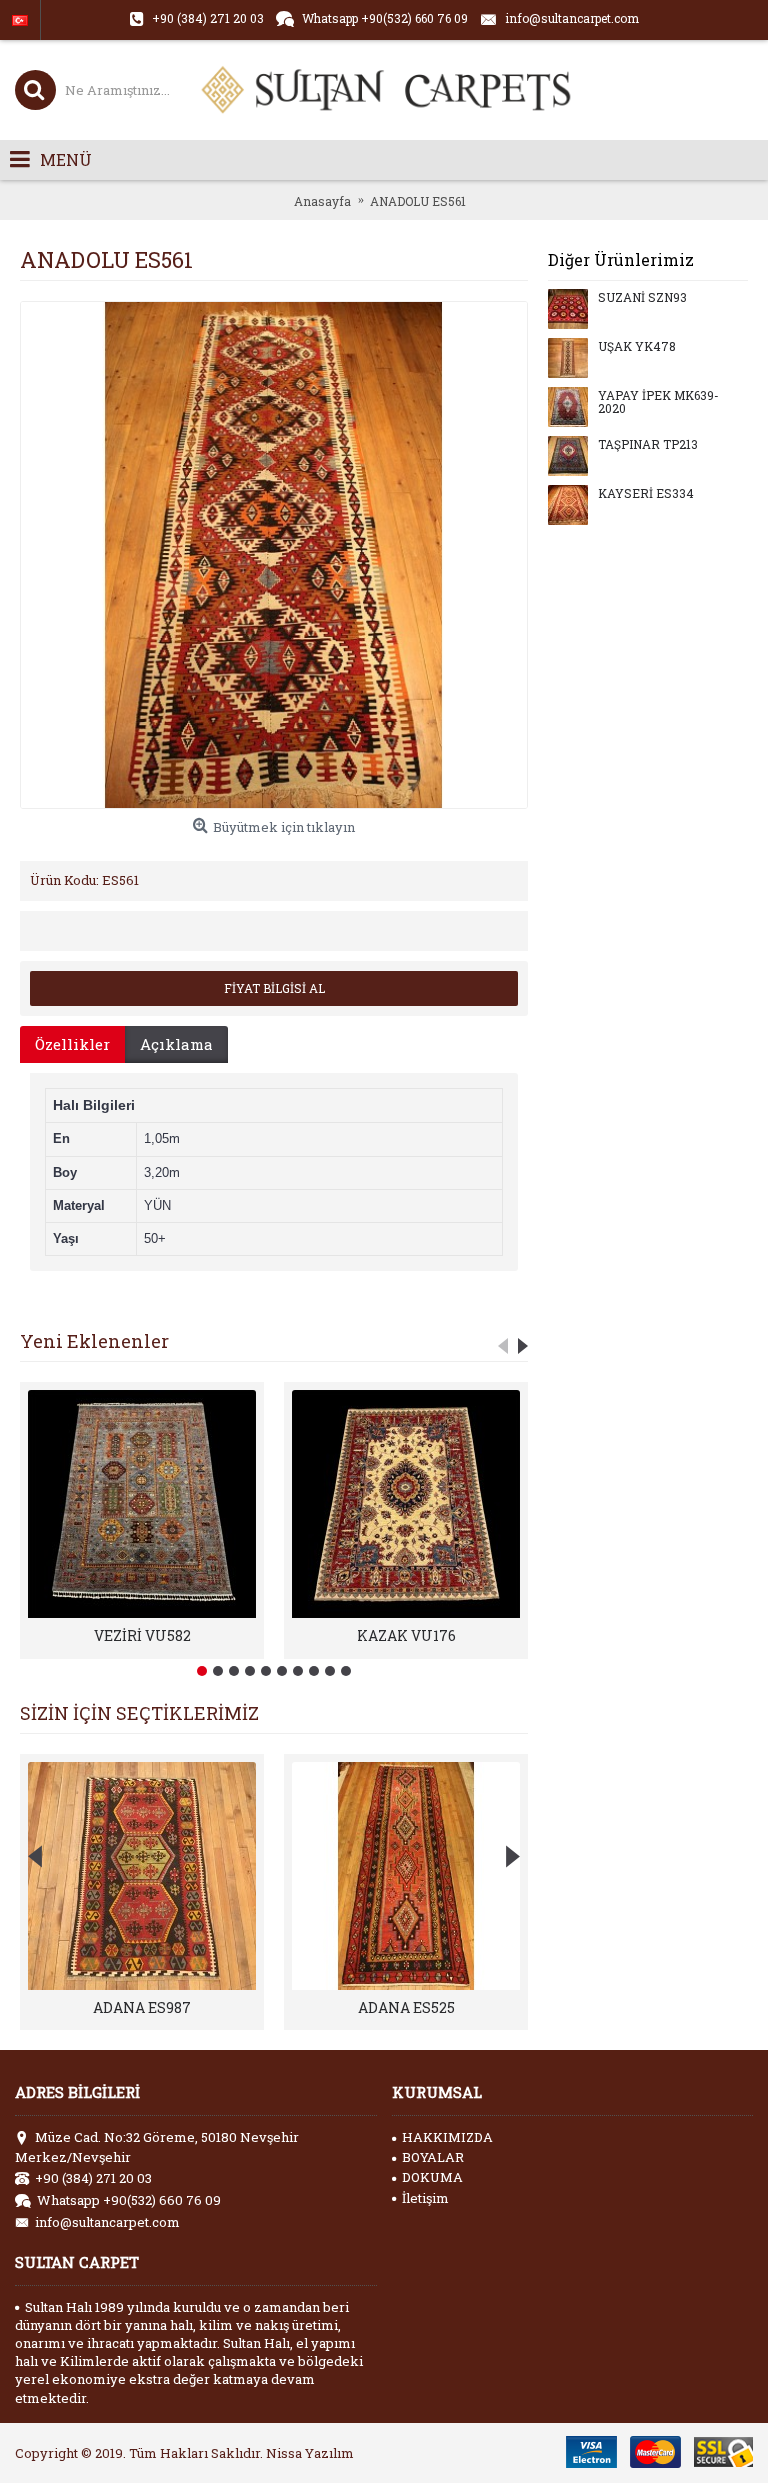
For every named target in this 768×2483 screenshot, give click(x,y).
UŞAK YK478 (637, 347)
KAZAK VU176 (406, 1635)
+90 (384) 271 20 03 (93, 2178)
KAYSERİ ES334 (646, 494)
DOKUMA (432, 2177)
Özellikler (72, 1044)
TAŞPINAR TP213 (648, 445)
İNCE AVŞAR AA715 (406, 2007)
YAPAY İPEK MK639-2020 (658, 402)
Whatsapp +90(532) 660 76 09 (129, 2200)
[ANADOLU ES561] (274, 555)
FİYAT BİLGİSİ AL (274, 988)
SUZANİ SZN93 (642, 298)
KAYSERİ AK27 (142, 2007)
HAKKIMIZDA (447, 2137)
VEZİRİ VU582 (142, 1635)
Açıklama (176, 1044)
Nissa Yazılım (310, 2453)
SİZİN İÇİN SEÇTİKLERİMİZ (139, 1713)
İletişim (425, 2198)
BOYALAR (433, 2157)
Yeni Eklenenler (94, 1341)
